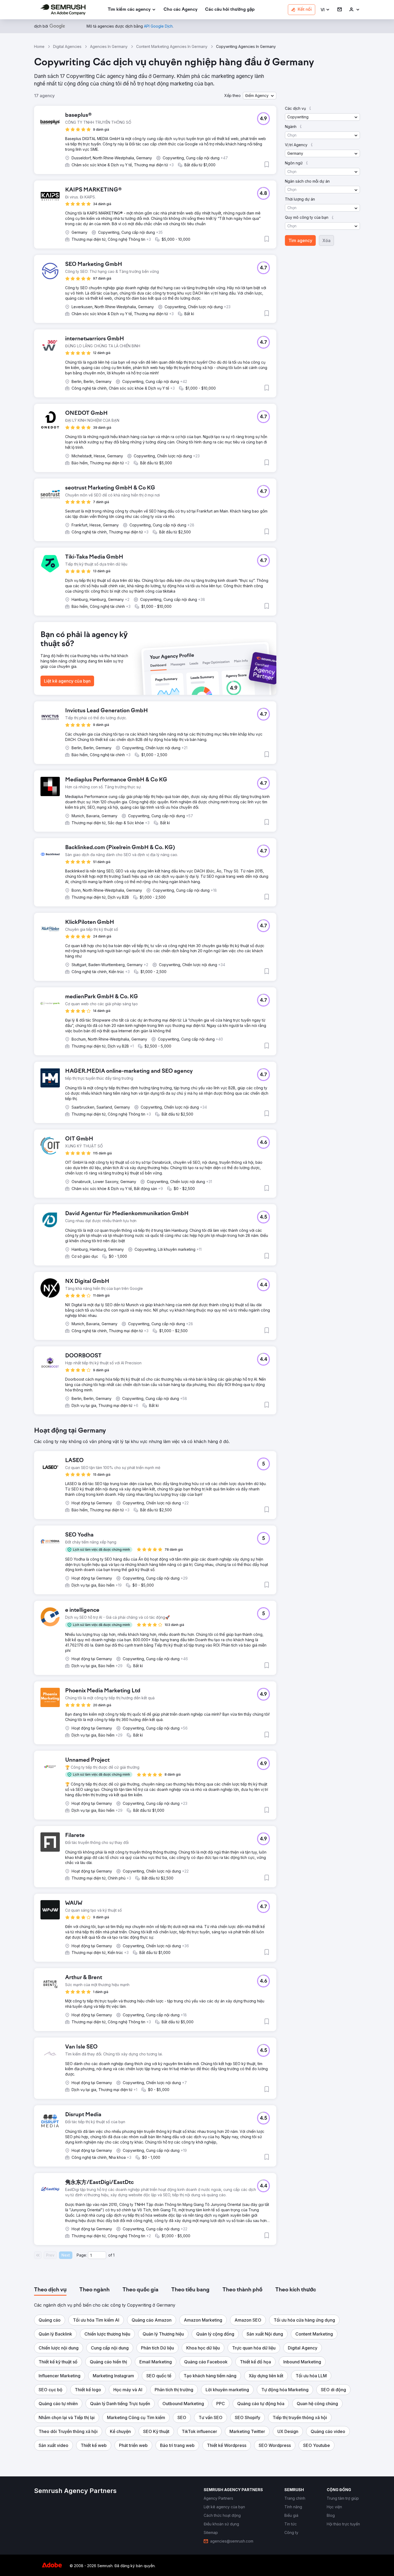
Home (39, 46)
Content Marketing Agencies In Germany (172, 46)
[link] (181, 10)
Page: (82, 2255)
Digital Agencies (67, 46)
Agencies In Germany (109, 46)
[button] (325, 10)
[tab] (50, 2290)
